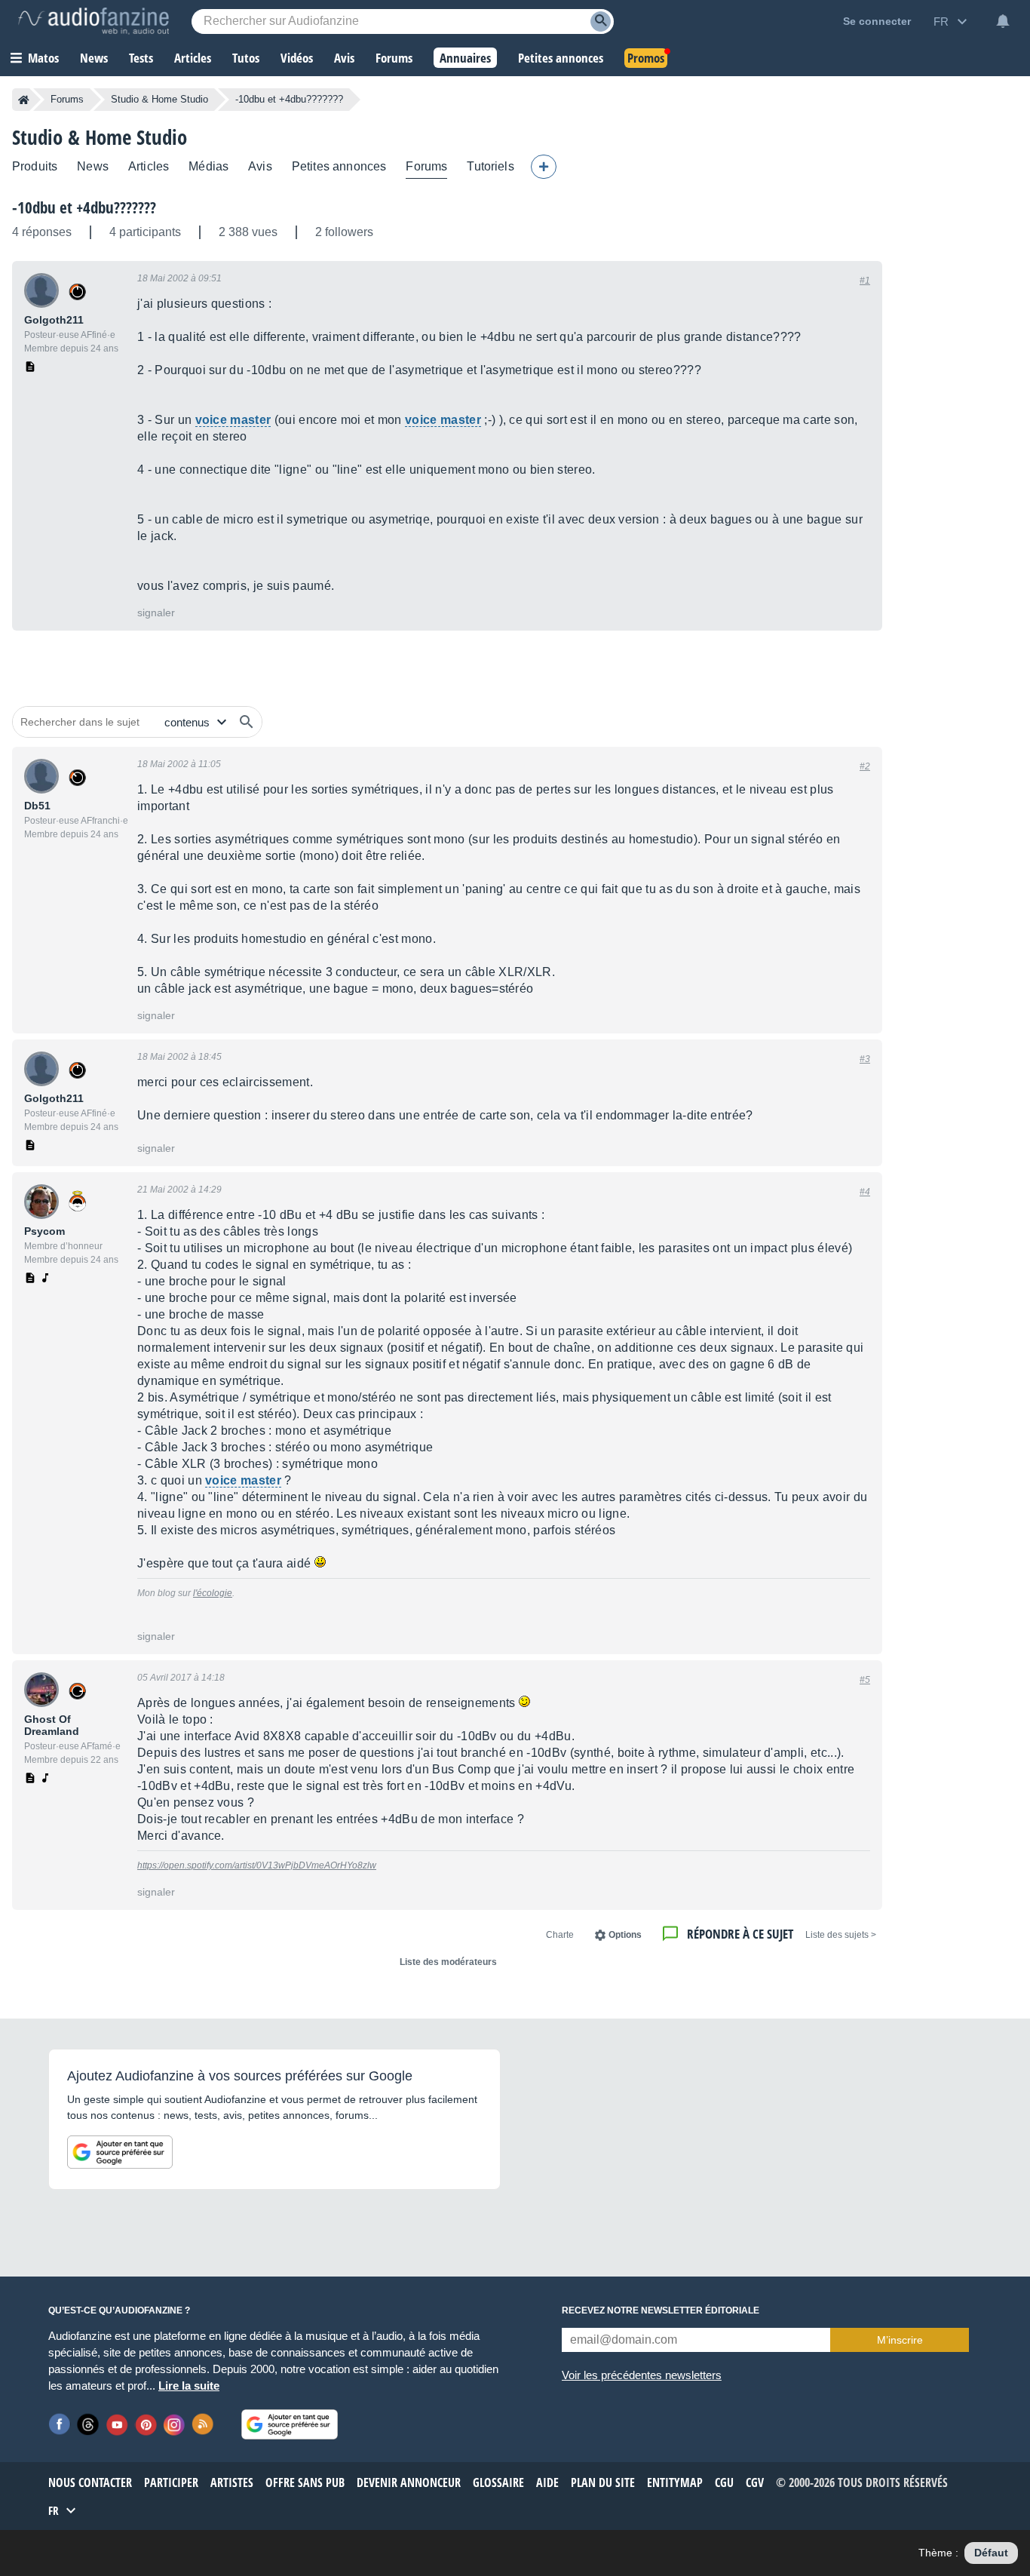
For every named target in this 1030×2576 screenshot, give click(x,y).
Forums (67, 99)
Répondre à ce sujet (740, 1934)
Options (625, 1935)
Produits (35, 166)
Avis (260, 166)
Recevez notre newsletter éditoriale (661, 2310)
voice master (233, 420)
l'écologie (213, 1593)
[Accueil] (24, 100)
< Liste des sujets (841, 1935)
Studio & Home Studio (159, 99)
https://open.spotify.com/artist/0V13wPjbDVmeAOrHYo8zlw (257, 1865)
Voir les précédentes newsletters (642, 2375)
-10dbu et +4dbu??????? (84, 207)
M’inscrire (900, 2340)
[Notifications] (1003, 21)
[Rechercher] (247, 722)
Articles (149, 166)
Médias (208, 166)
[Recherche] (601, 21)
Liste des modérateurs (448, 1962)
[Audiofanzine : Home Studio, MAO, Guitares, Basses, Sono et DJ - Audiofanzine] (93, 21)
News (93, 166)
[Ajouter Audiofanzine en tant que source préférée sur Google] (120, 2152)
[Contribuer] (544, 167)
